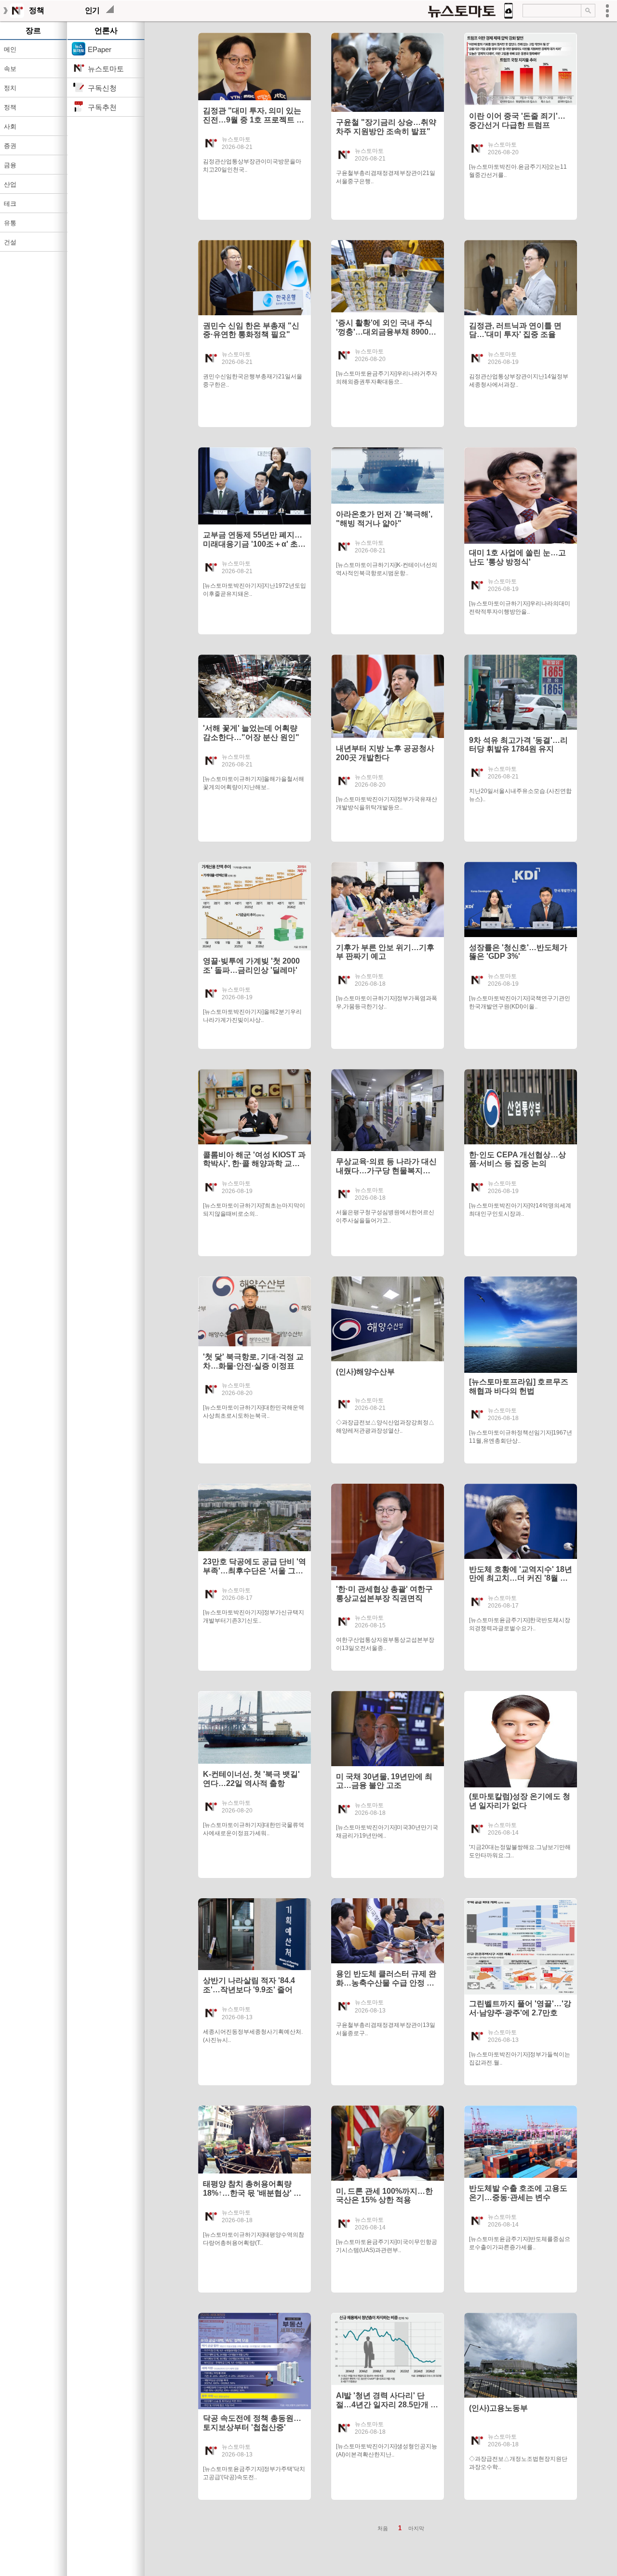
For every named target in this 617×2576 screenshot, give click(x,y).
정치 (10, 88)
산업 (10, 184)
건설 (10, 242)
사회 (10, 127)
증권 (10, 146)
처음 (383, 2528)
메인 (10, 49)
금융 (10, 165)
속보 (10, 69)
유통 (10, 223)
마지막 (416, 2528)
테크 (10, 204)
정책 (10, 107)
